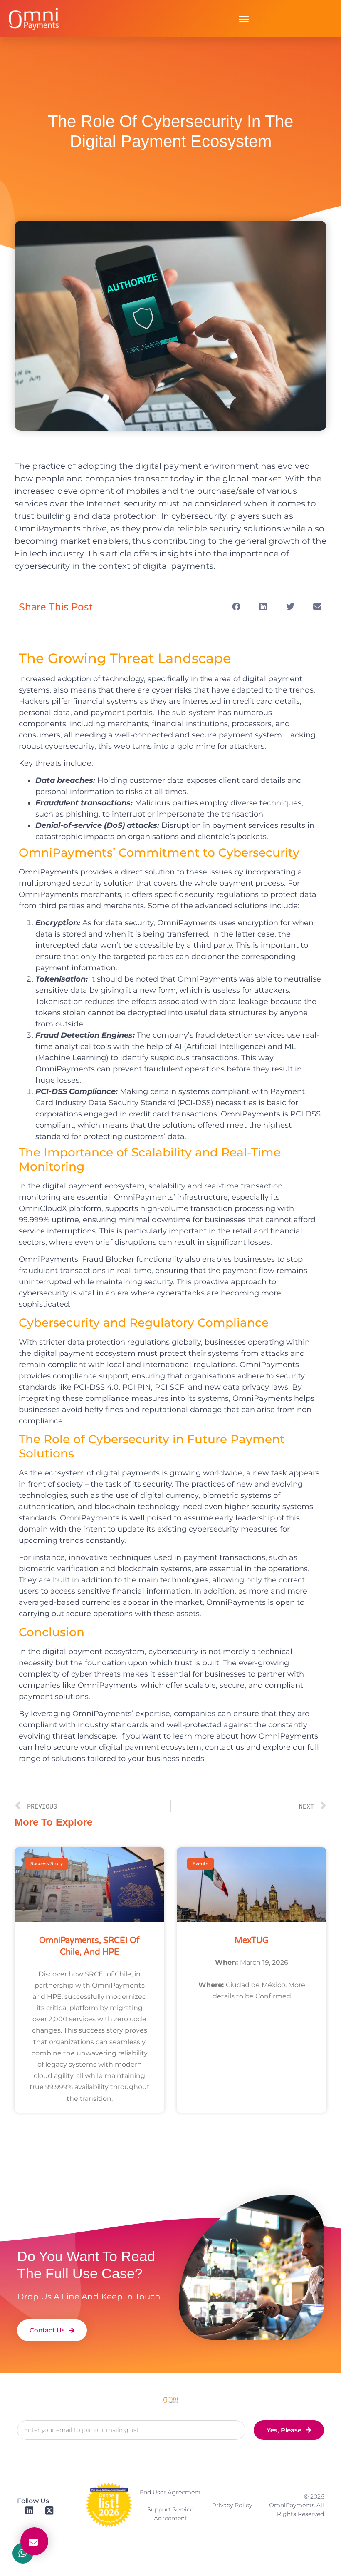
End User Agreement (170, 2492)
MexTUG (252, 1941)
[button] (244, 19)
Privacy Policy (232, 2505)
